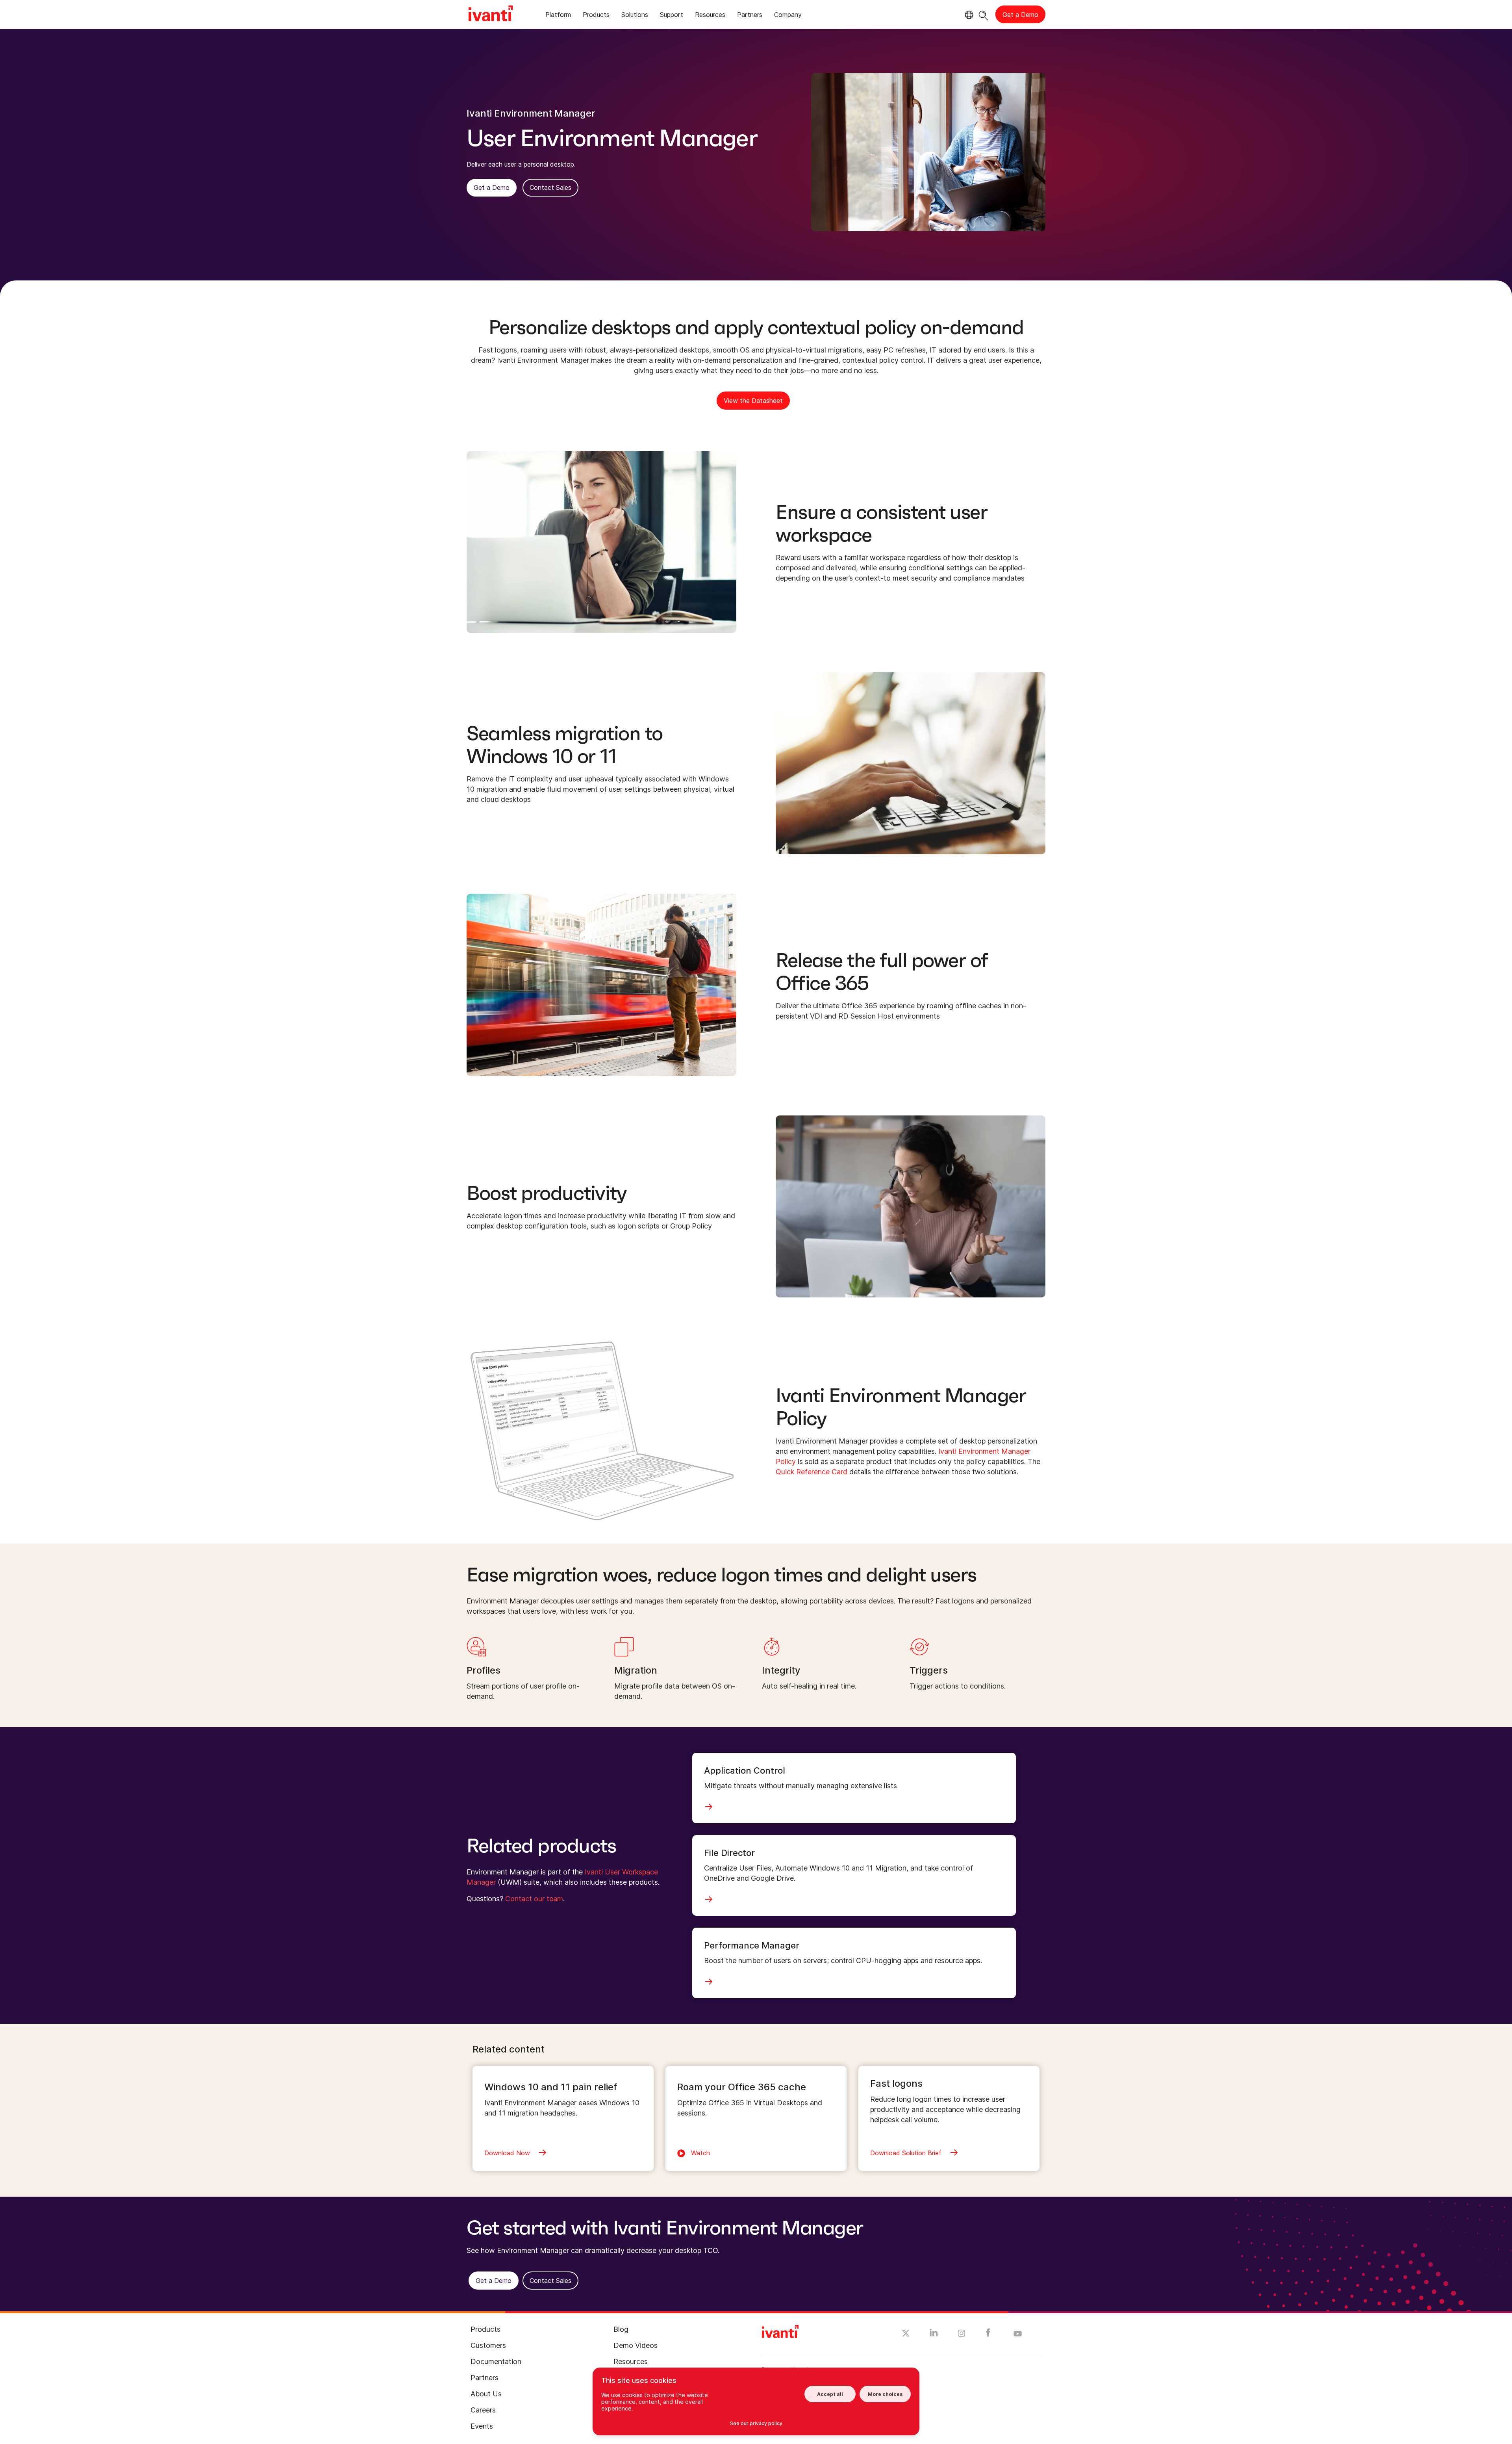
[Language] (968, 15)
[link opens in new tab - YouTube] (1018, 2334)
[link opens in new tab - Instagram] (962, 2335)
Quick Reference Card (812, 1472)
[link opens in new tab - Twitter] (906, 2334)
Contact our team (534, 1899)
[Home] (491, 15)
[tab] (558, 16)
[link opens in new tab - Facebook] (988, 2335)
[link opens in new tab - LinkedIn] (934, 2335)
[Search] (983, 14)
